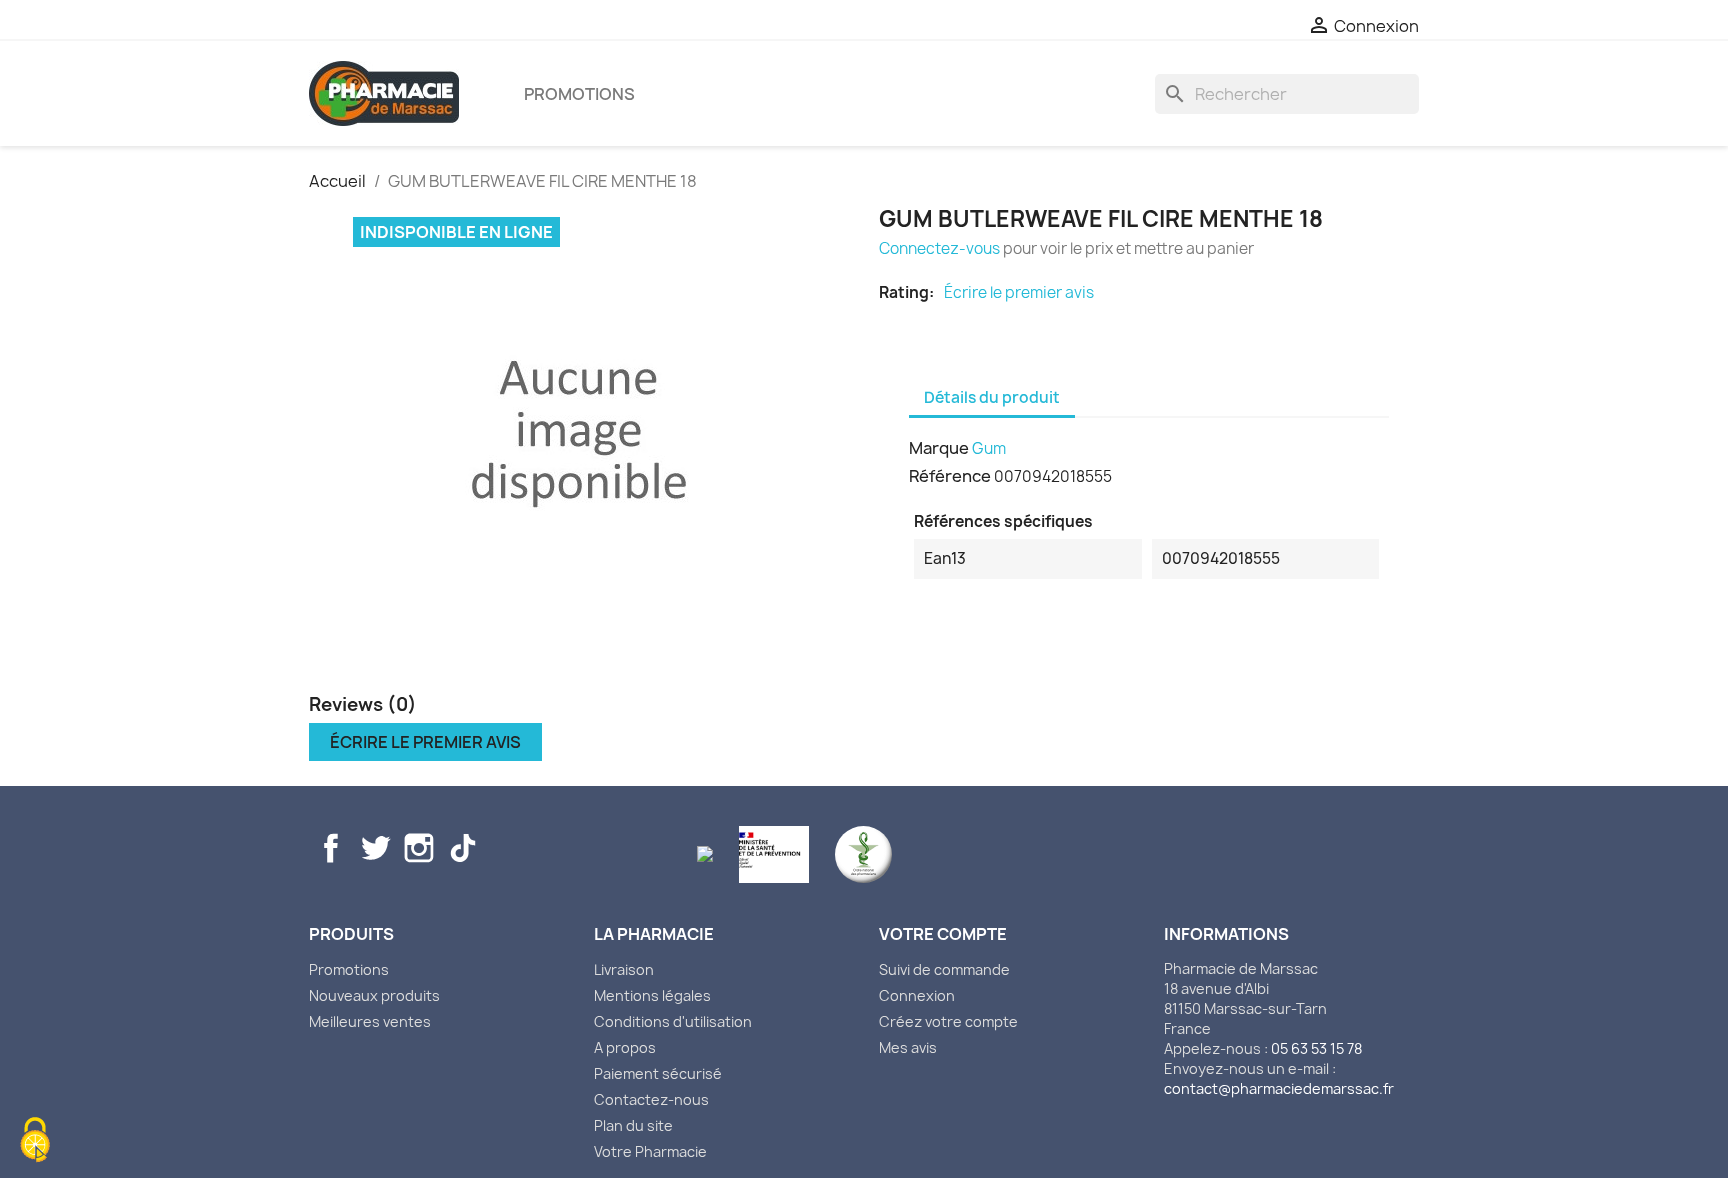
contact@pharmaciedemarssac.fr (1279, 1088)
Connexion (917, 995)
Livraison (624, 969)
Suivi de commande (944, 969)
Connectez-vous (939, 248)
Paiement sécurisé (658, 1073)
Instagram (419, 848)
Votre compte (943, 934)
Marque (939, 448)
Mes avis (908, 1047)
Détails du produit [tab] (992, 397)
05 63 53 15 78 (1316, 1048)
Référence (950, 476)
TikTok (463, 848)
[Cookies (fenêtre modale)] (35, 1142)
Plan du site (633, 1125)
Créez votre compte (948, 1021)
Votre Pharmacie (650, 1151)
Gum (989, 448)
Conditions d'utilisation (673, 1021)
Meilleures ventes (370, 1021)
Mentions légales (652, 995)
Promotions (579, 94)
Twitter (375, 848)
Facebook (331, 848)
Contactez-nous (651, 1099)
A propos (625, 1047)
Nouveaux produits (374, 995)
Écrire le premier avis (1019, 293)
